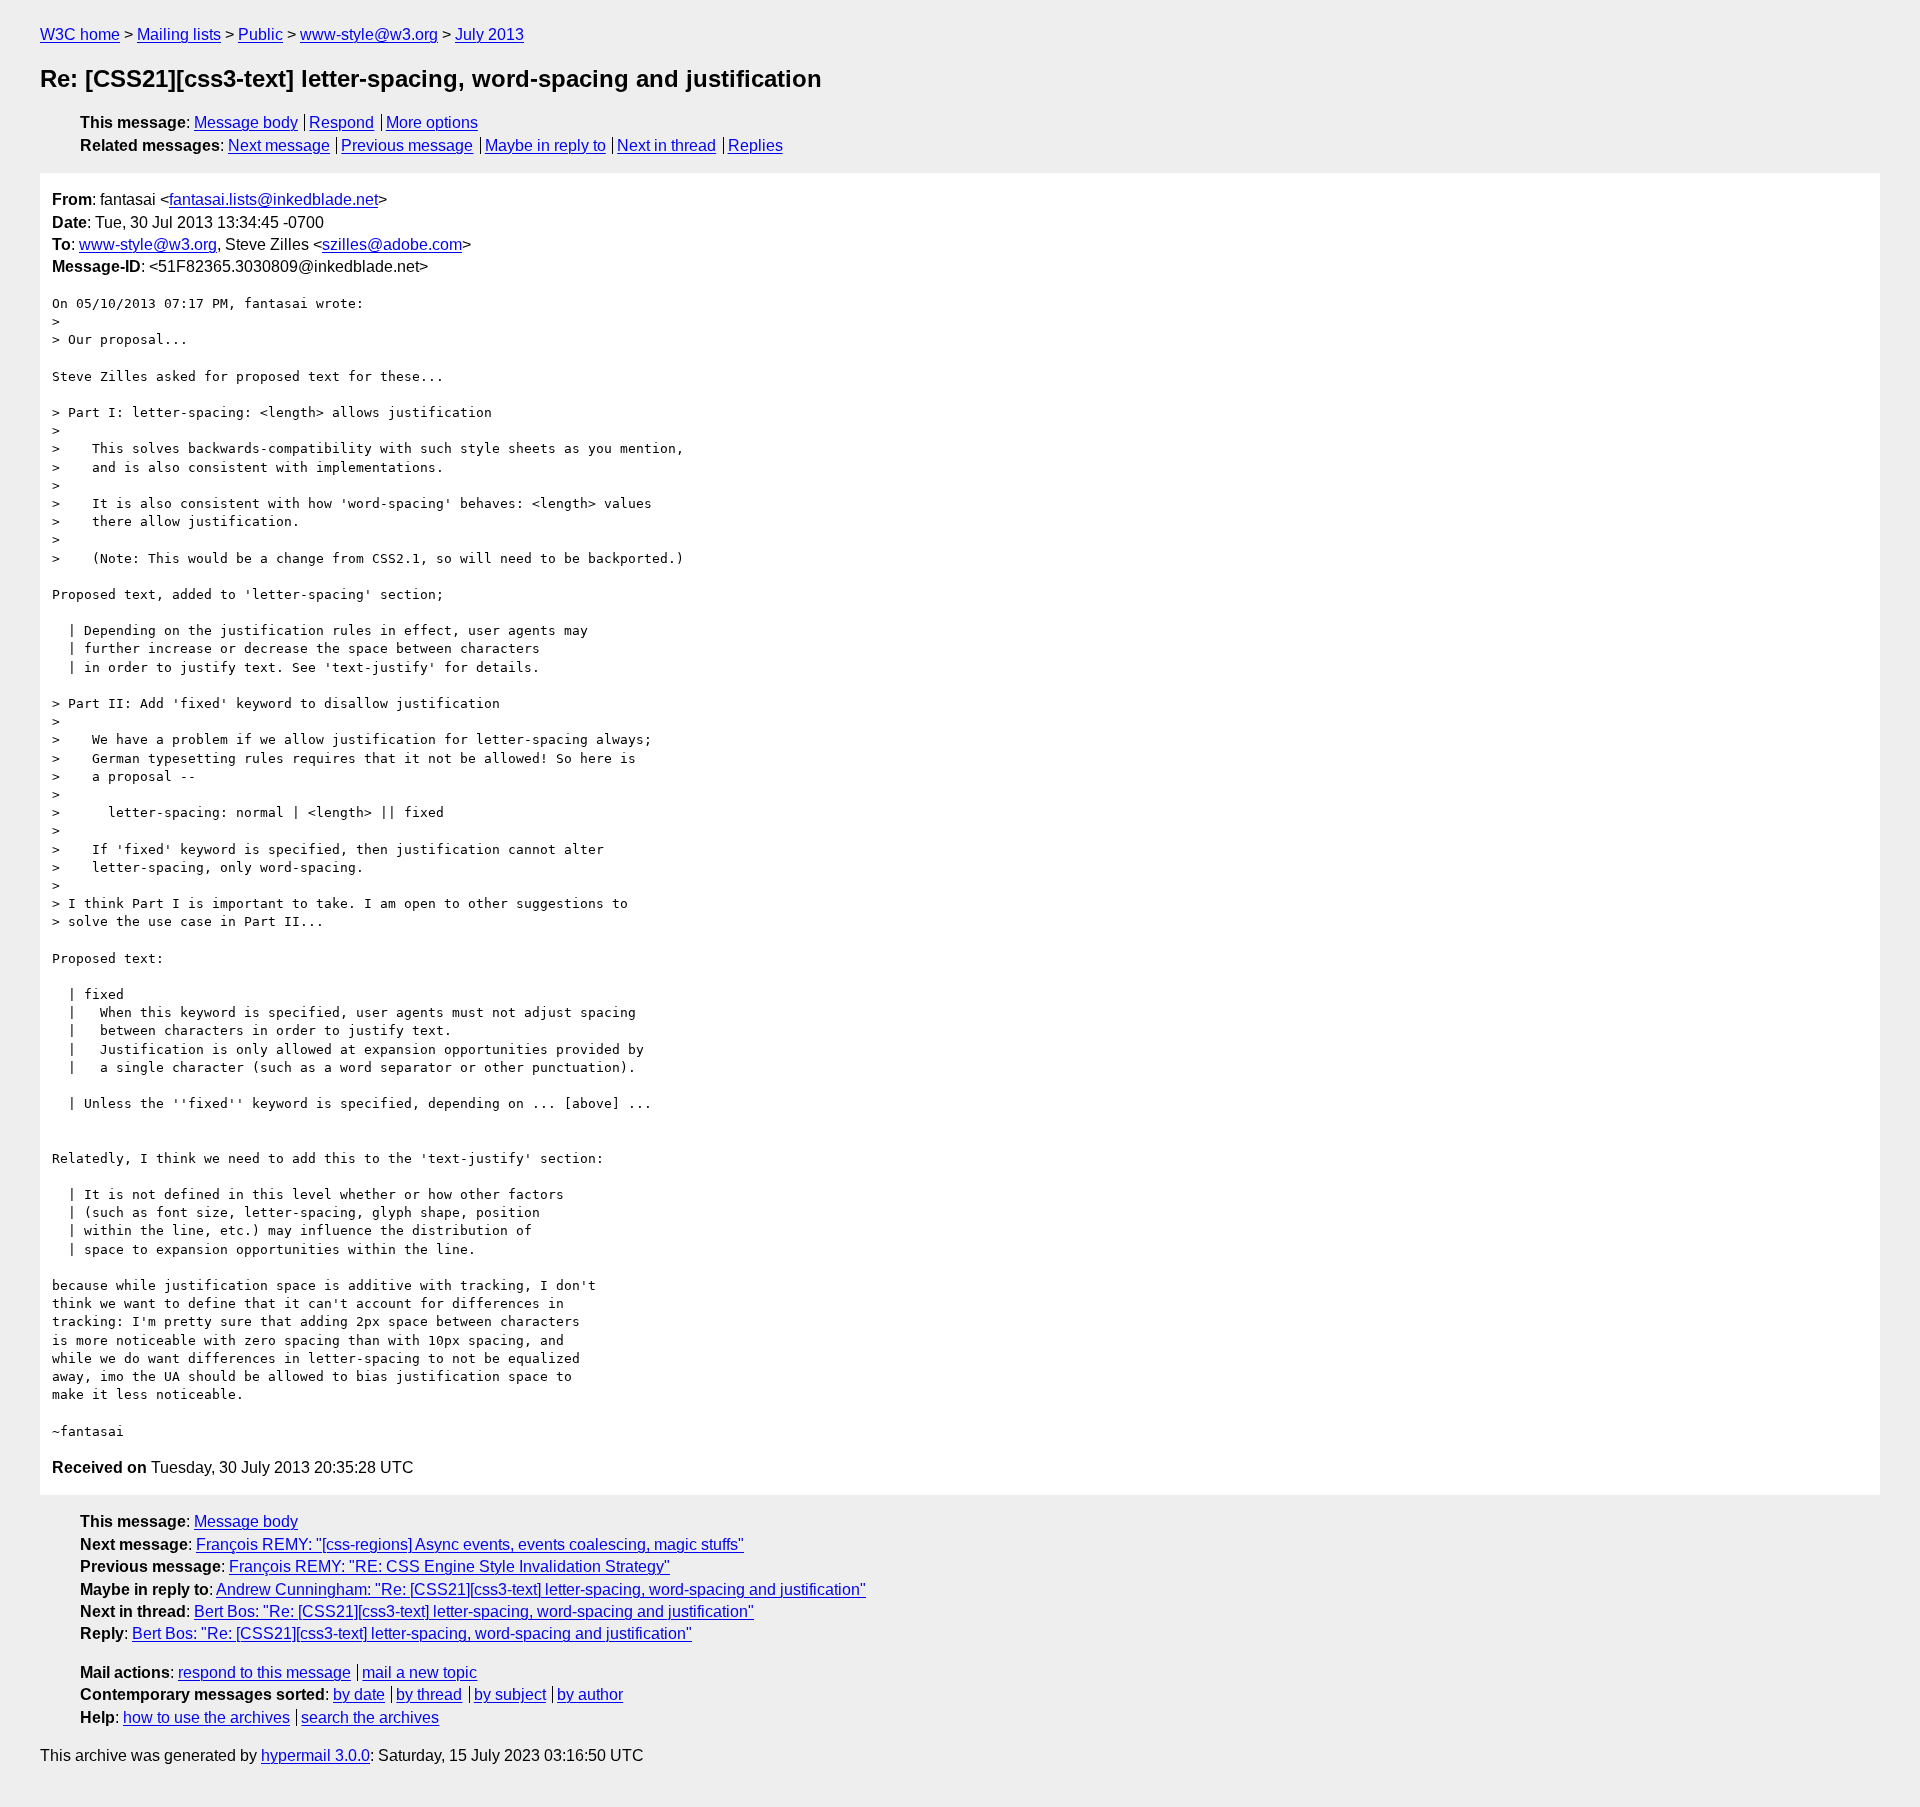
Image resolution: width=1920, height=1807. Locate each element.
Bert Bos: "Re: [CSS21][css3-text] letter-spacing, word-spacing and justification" (474, 1611)
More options (432, 122)
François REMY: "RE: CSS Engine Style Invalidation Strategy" (449, 1566)
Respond (341, 122)
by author (590, 1694)
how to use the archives (206, 1717)
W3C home (80, 34)
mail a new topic (419, 1672)
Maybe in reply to (545, 145)
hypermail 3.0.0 (315, 1755)
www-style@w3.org (369, 34)
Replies (755, 145)
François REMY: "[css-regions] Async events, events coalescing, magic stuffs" (470, 1544)
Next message (279, 145)
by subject (510, 1694)
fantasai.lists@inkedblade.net (273, 199)
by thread (429, 1694)
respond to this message (264, 1672)
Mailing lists (179, 34)
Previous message (407, 145)
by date (359, 1694)
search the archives (370, 1717)
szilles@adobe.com (392, 244)
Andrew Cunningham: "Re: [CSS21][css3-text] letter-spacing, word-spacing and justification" (541, 1589)
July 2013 (489, 34)
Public (260, 34)
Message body (246, 122)
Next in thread (666, 145)
